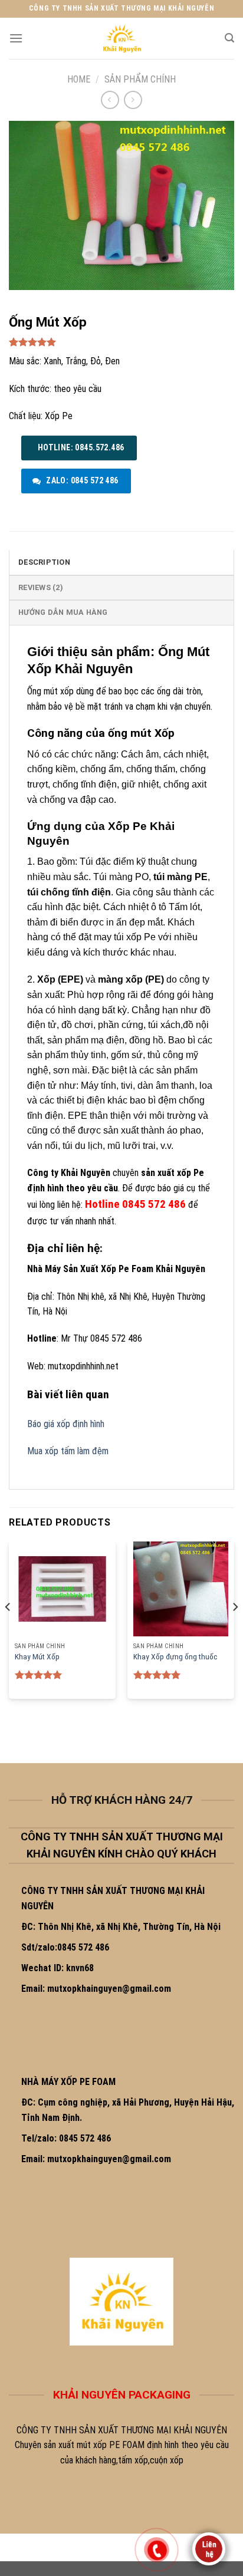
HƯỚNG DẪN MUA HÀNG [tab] (63, 612)
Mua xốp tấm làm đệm (68, 1451)
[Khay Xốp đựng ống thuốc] (181, 1589)
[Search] (229, 38)
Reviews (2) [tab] (41, 587)
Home (79, 79)
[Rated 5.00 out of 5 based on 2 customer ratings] (121, 342)
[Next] (235, 1630)
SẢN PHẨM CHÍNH (140, 79)
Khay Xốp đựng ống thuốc (175, 1656)
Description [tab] (44, 562)
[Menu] (16, 38)
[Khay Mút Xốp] (62, 1589)
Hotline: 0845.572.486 (80, 447)
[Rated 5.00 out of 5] (39, 1675)
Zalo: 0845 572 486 (81, 480)
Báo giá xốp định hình (66, 1424)
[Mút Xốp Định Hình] (121, 38)
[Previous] (8, 1630)
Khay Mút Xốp (37, 1656)
